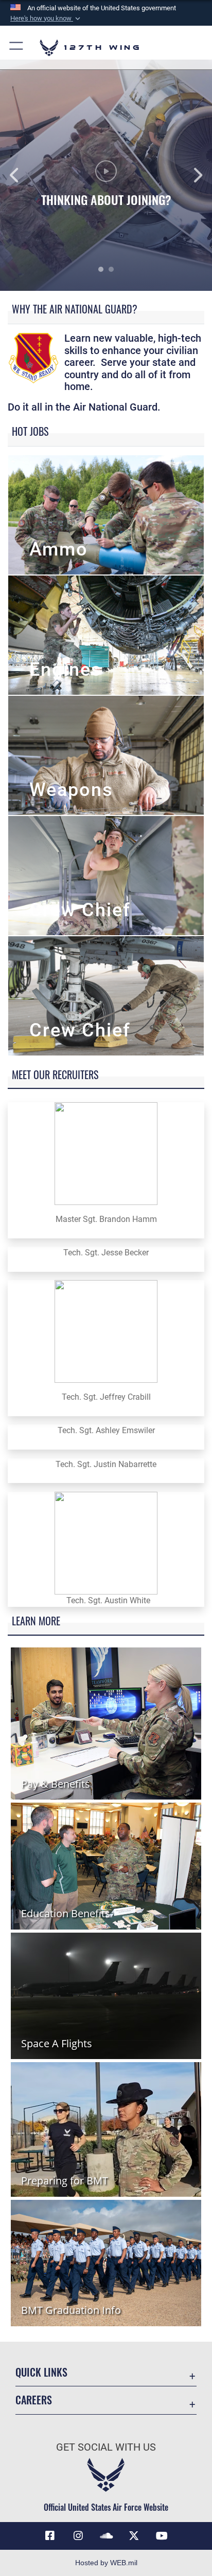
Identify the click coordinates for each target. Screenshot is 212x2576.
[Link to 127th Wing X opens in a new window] (134, 2536)
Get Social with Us (106, 2447)
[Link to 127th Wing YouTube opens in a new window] (162, 2536)
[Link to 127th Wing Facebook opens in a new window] (50, 2536)
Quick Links (41, 2372)
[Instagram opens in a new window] (78, 2536)
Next (191, 175)
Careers (34, 2400)
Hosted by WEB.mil (106, 2563)
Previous (21, 175)
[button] (46, 18)
